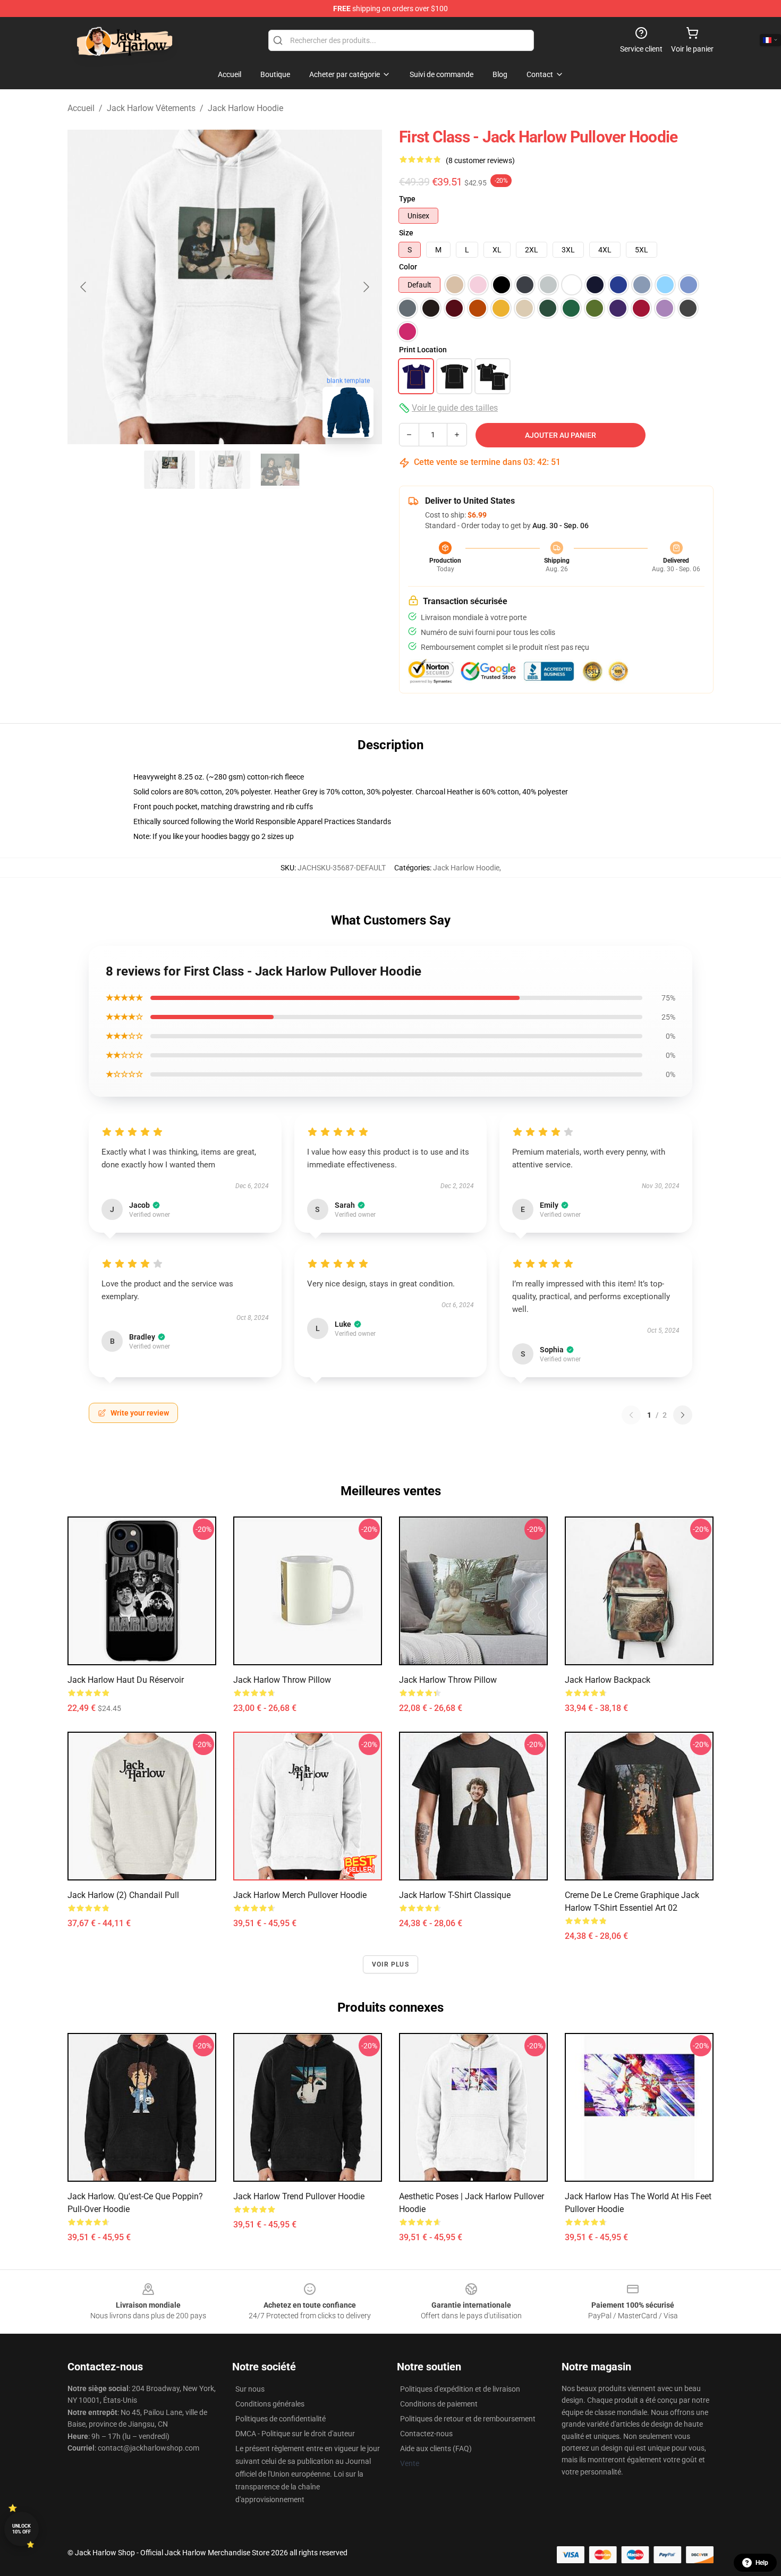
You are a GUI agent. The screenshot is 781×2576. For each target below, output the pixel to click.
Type (407, 199)
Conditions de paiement (439, 2404)
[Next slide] (366, 287)
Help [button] (762, 2563)
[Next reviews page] (683, 1415)
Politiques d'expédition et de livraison (460, 2389)
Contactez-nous (426, 2434)
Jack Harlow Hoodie (245, 108)
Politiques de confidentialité (281, 2419)
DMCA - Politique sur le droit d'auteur (295, 2434)
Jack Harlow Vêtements (151, 108)
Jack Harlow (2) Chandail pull (123, 1895)
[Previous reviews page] (631, 1415)
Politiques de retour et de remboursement (468, 2419)
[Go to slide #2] (225, 470)
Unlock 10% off (22, 2529)
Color (408, 267)
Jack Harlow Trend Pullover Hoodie (299, 2196)
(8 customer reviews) (480, 160)
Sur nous (250, 2389)
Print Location (423, 350)
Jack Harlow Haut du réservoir (126, 1680)
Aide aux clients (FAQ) (436, 2448)
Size (406, 233)
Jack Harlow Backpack (608, 1680)
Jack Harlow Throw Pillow (282, 1680)
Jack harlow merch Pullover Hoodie (300, 1895)
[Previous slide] (84, 287)
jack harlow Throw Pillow (448, 1680)
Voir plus (390, 1964)
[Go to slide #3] (280, 470)
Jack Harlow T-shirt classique (455, 1895)
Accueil (81, 108)
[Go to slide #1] (169, 470)
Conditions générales (270, 2404)
